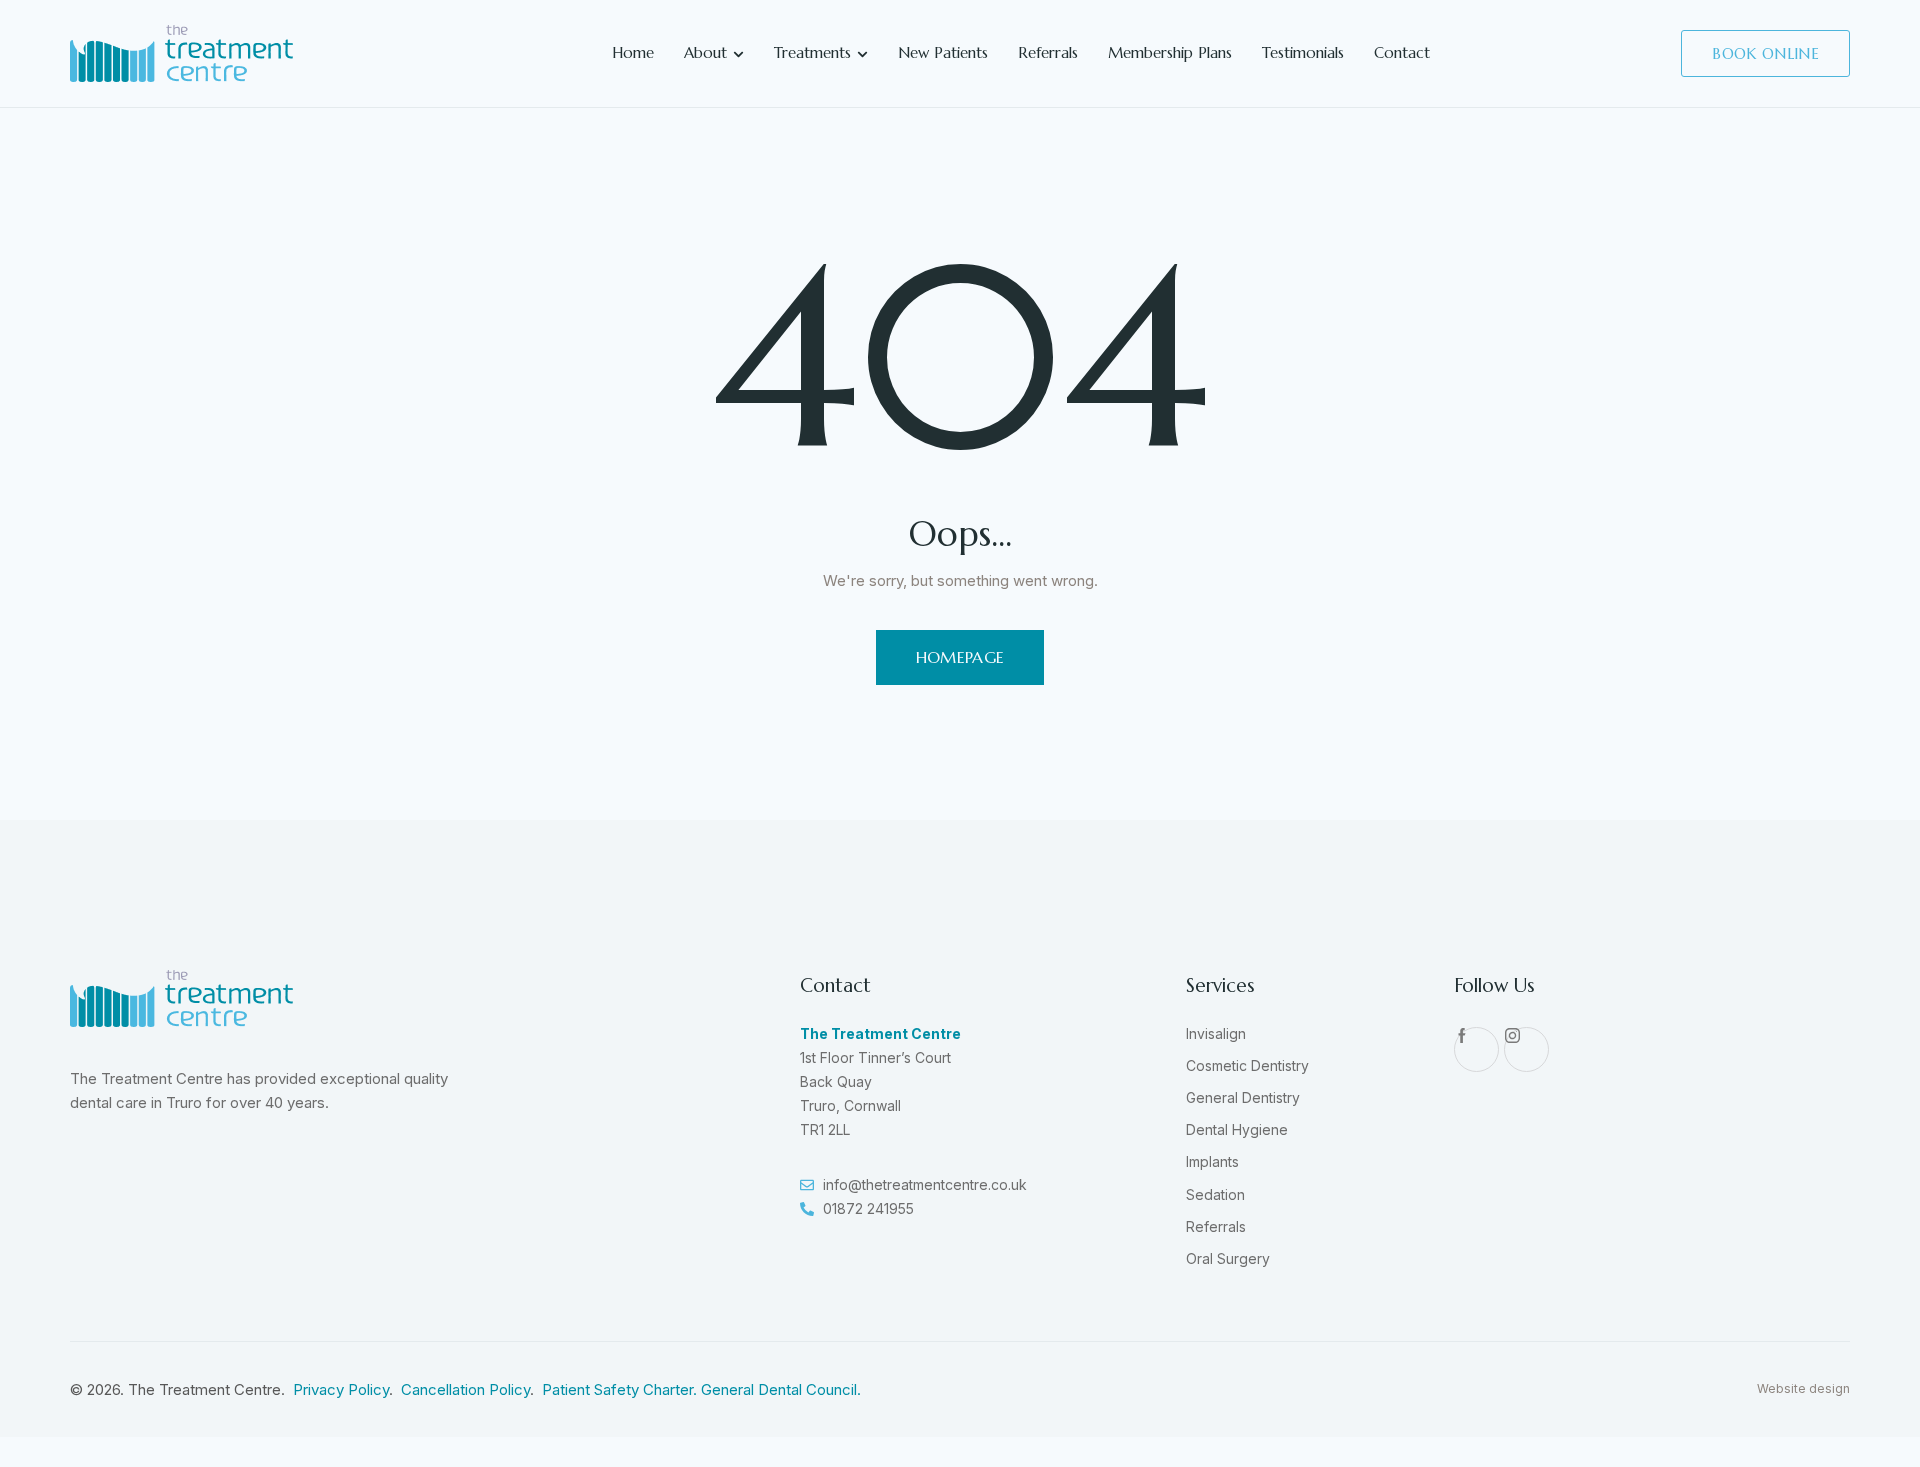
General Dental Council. (781, 1389)
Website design (1803, 1388)
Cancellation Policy (465, 1389)
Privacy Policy (341, 1389)
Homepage (960, 657)
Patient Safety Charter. (621, 1389)
